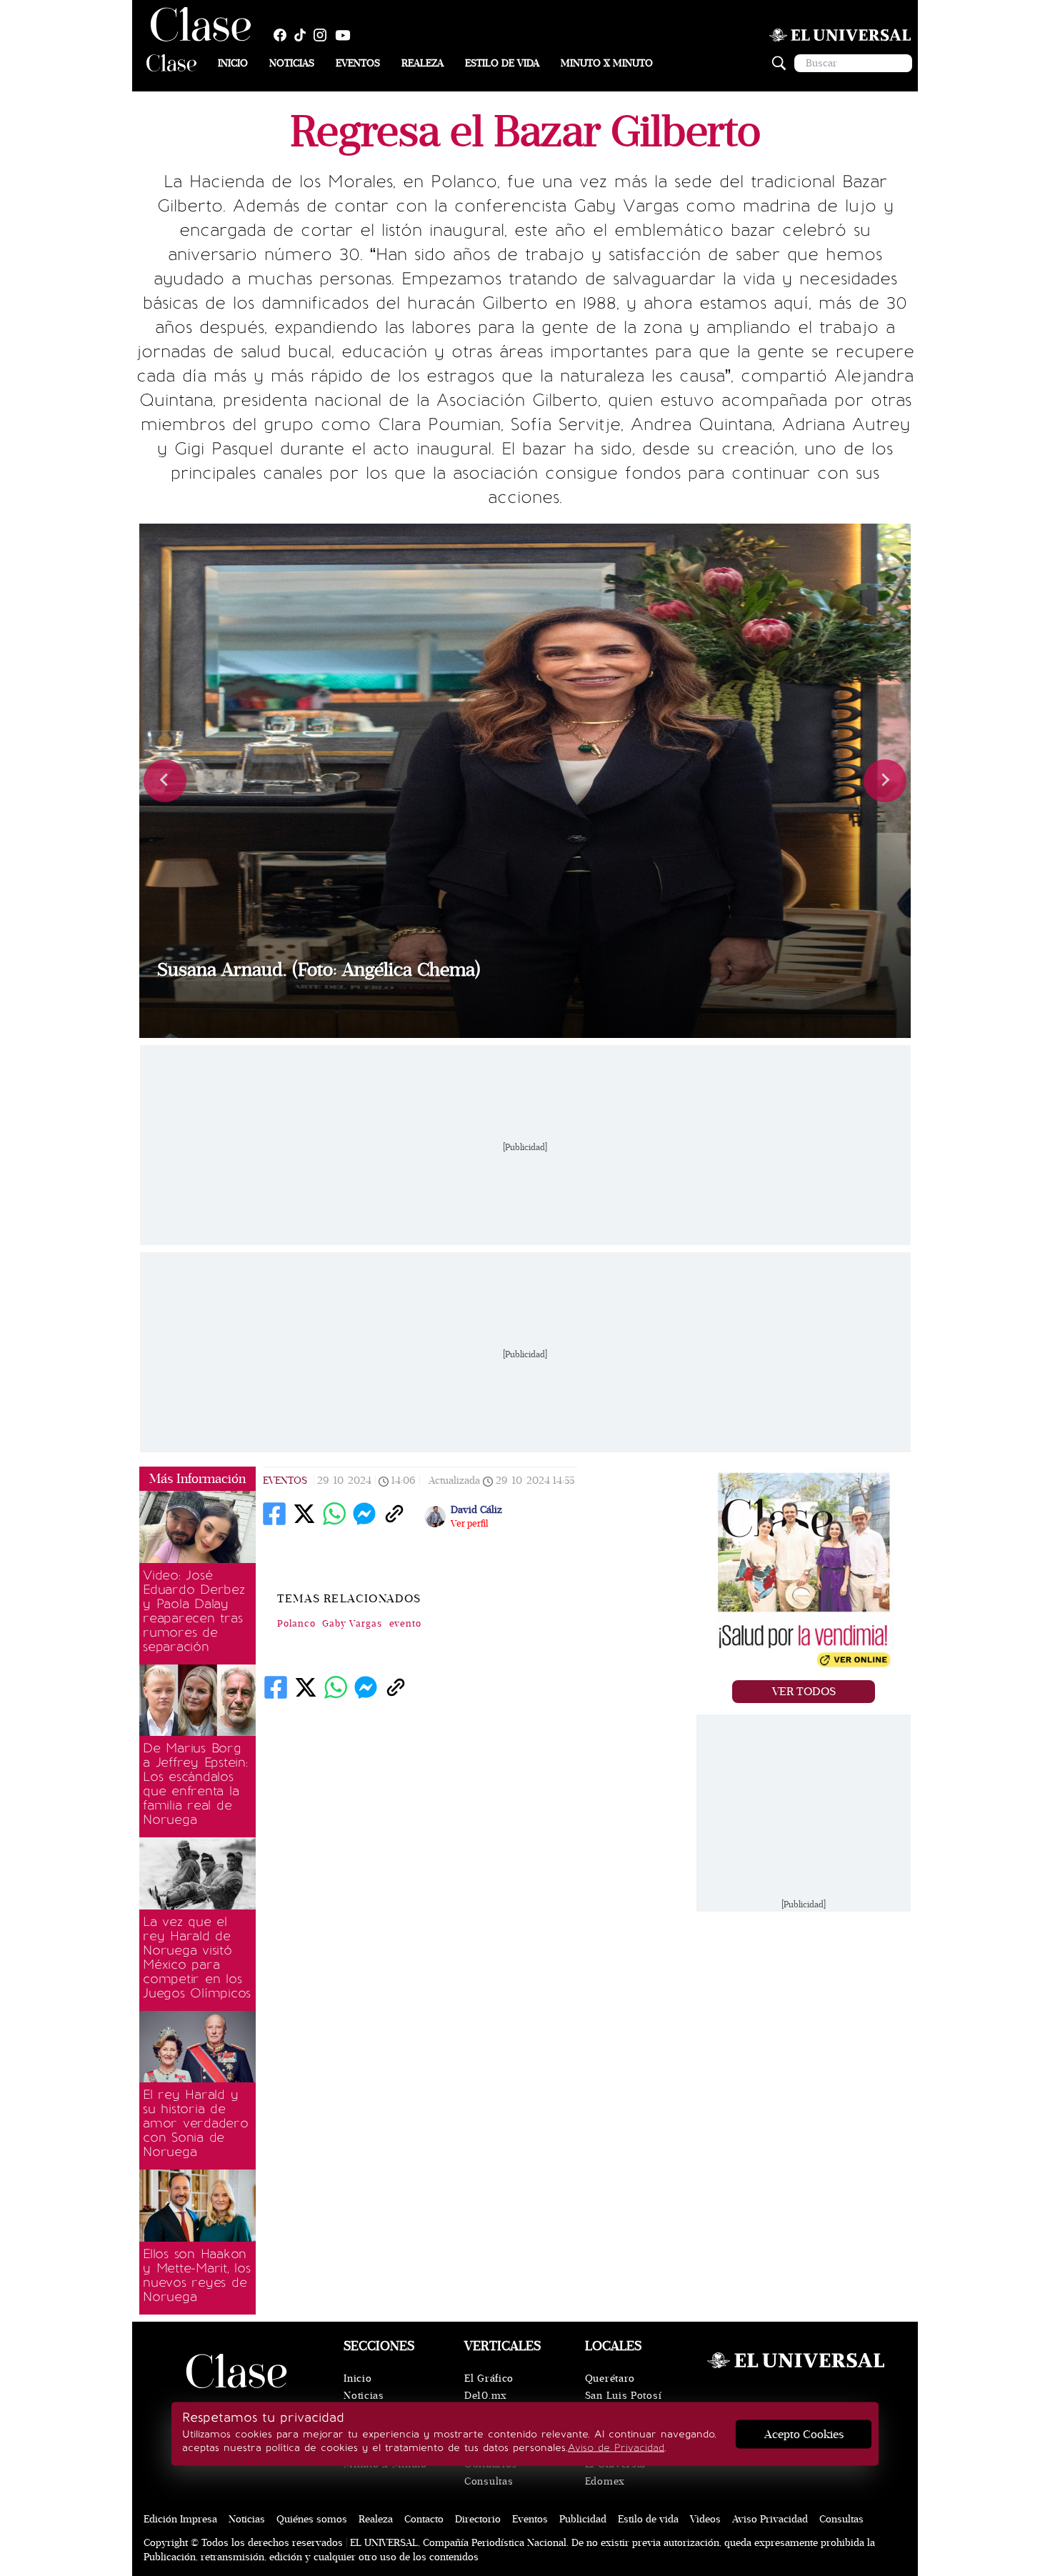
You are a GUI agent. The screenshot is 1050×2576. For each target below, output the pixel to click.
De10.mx (486, 2396)
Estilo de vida (502, 63)
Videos (705, 2519)
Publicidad (583, 2519)
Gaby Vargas (352, 1624)
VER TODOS (804, 1692)
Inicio (233, 63)
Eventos (358, 63)
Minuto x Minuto (607, 63)
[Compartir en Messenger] (364, 1514)
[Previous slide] (165, 781)
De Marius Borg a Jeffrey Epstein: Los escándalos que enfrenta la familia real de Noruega (195, 1784)
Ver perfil (469, 1524)
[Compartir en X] (304, 1514)
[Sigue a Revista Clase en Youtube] (346, 35)
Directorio (478, 2519)
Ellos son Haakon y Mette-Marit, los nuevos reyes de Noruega (197, 2275)
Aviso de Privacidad (616, 2448)
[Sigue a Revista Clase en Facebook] (284, 35)
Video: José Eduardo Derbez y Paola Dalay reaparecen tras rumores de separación (194, 1611)
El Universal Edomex (615, 2473)
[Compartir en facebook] (274, 1514)
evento (406, 1624)
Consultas (489, 2481)
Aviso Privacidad (770, 2519)
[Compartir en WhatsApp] (334, 1514)
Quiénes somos (312, 2519)
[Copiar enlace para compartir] (394, 1514)
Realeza (422, 63)
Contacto (424, 2519)
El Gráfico (489, 2378)
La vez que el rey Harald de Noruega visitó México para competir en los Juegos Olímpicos (197, 1957)
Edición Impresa (180, 2519)
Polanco (296, 1624)
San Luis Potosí (624, 2396)
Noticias (292, 63)
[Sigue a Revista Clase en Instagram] (324, 35)
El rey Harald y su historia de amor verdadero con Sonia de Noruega (196, 2123)
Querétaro (610, 2378)
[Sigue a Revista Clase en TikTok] (304, 35)
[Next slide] (885, 781)
